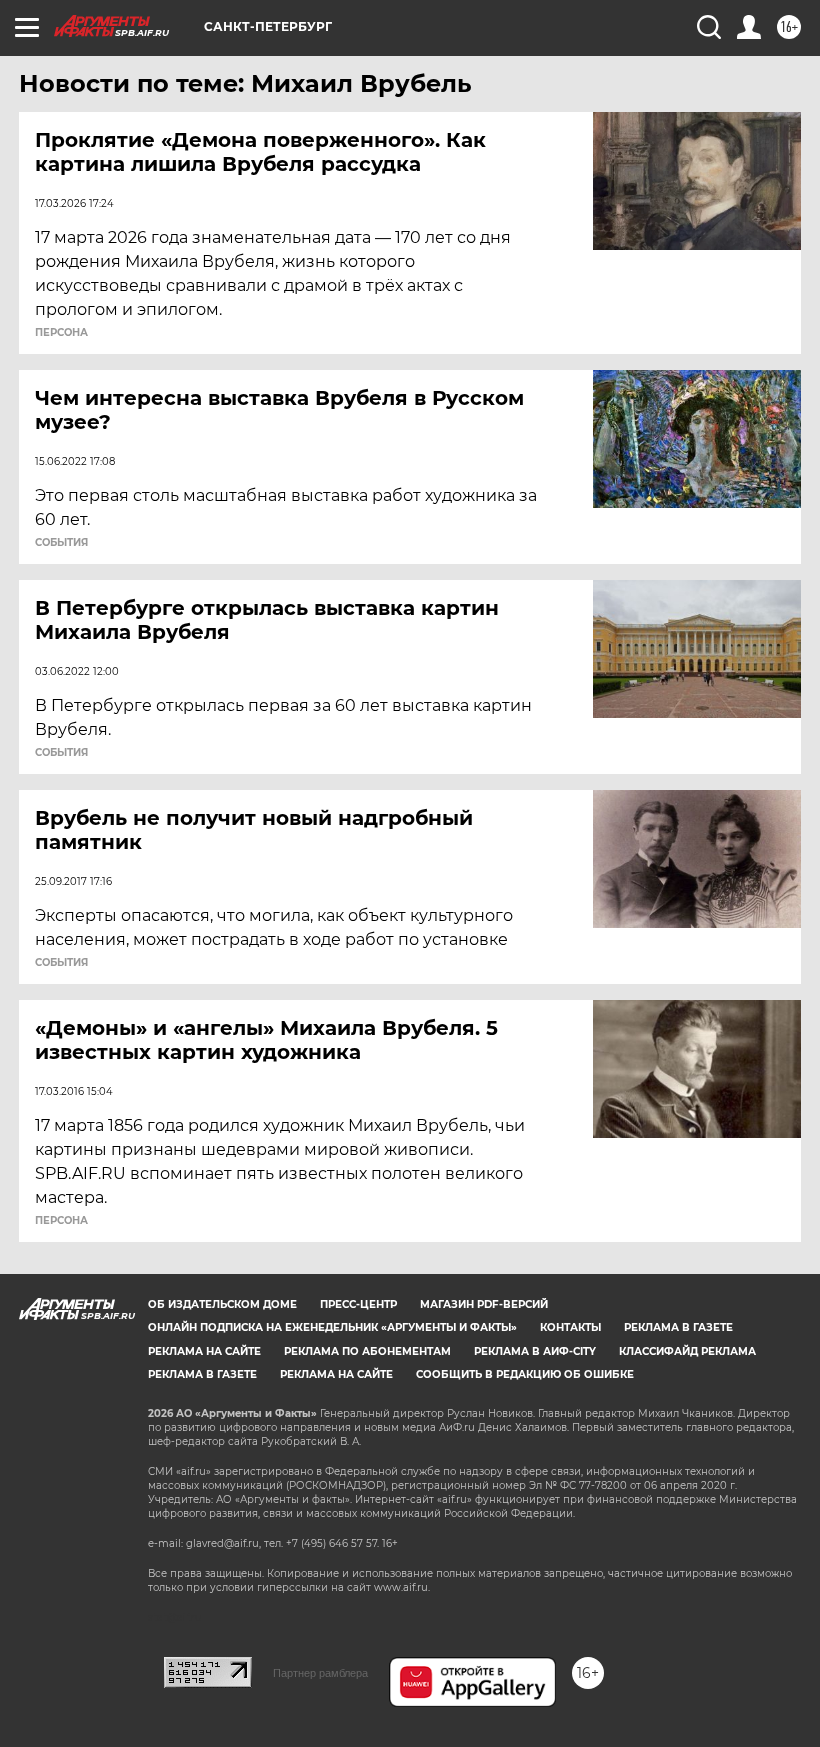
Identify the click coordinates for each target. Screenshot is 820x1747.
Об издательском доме (222, 1304)
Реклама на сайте (204, 1351)
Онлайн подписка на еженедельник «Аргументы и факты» (332, 1327)
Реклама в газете (678, 1327)
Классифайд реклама (687, 1351)
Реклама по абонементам (367, 1351)
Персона (61, 333)
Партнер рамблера (320, 1673)
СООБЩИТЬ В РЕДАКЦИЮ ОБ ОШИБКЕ (525, 1374)
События (61, 543)
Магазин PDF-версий (484, 1304)
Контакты (570, 1327)
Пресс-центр (358, 1304)
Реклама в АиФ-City (535, 1351)
